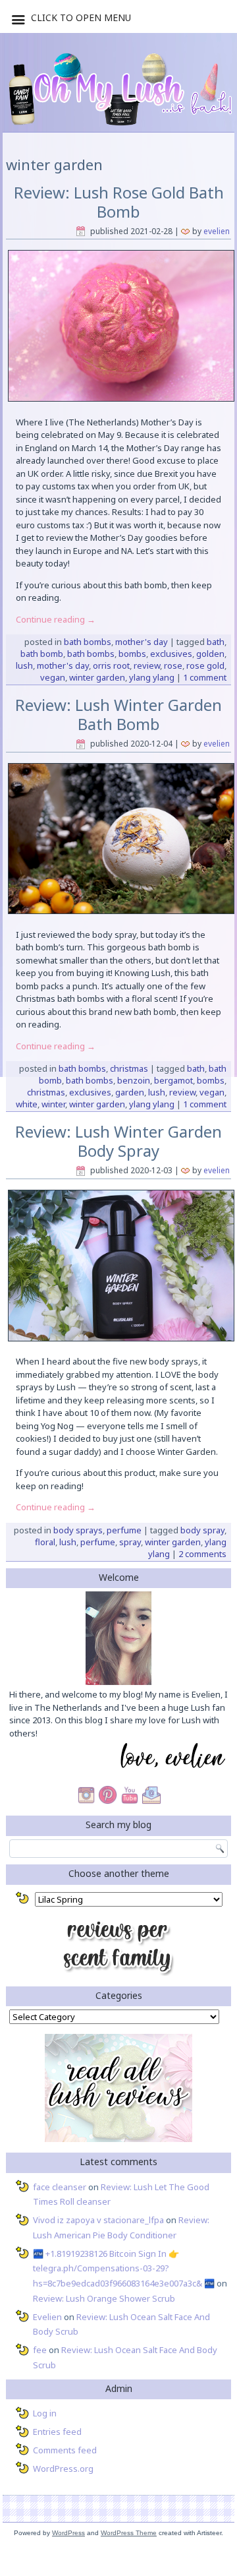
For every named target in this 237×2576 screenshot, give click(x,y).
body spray (202, 1530)
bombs (132, 654)
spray (130, 1542)
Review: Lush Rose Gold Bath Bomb (119, 202)
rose (173, 665)
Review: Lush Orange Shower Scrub (104, 2298)
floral (45, 1542)
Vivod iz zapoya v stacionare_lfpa (98, 2220)
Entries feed (57, 2432)
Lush (24, 665)
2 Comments (202, 1554)
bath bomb (42, 654)
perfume (98, 1542)
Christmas (129, 1068)
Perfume (124, 1530)
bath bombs (91, 654)
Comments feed (65, 2450)
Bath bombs (88, 642)
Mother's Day (142, 642)
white (27, 1104)
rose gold (205, 665)
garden (130, 1092)
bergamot (173, 1080)
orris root (111, 665)
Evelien (217, 231)
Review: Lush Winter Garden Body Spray (118, 1141)
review (147, 665)
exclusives (171, 654)
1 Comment (205, 677)
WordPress (68, 2533)
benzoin (134, 1080)
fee (40, 2350)
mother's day (63, 665)
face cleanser (60, 2187)
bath (216, 642)
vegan (53, 677)
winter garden (97, 677)
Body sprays (78, 1530)
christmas (46, 1092)
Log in (45, 2413)
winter (53, 1104)
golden (210, 654)
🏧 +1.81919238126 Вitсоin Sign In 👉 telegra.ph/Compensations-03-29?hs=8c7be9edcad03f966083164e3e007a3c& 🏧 (124, 2269)
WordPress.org (63, 2469)
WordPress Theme (129, 2533)
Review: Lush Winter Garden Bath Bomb (118, 714)
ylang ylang (152, 677)
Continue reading (56, 619)
